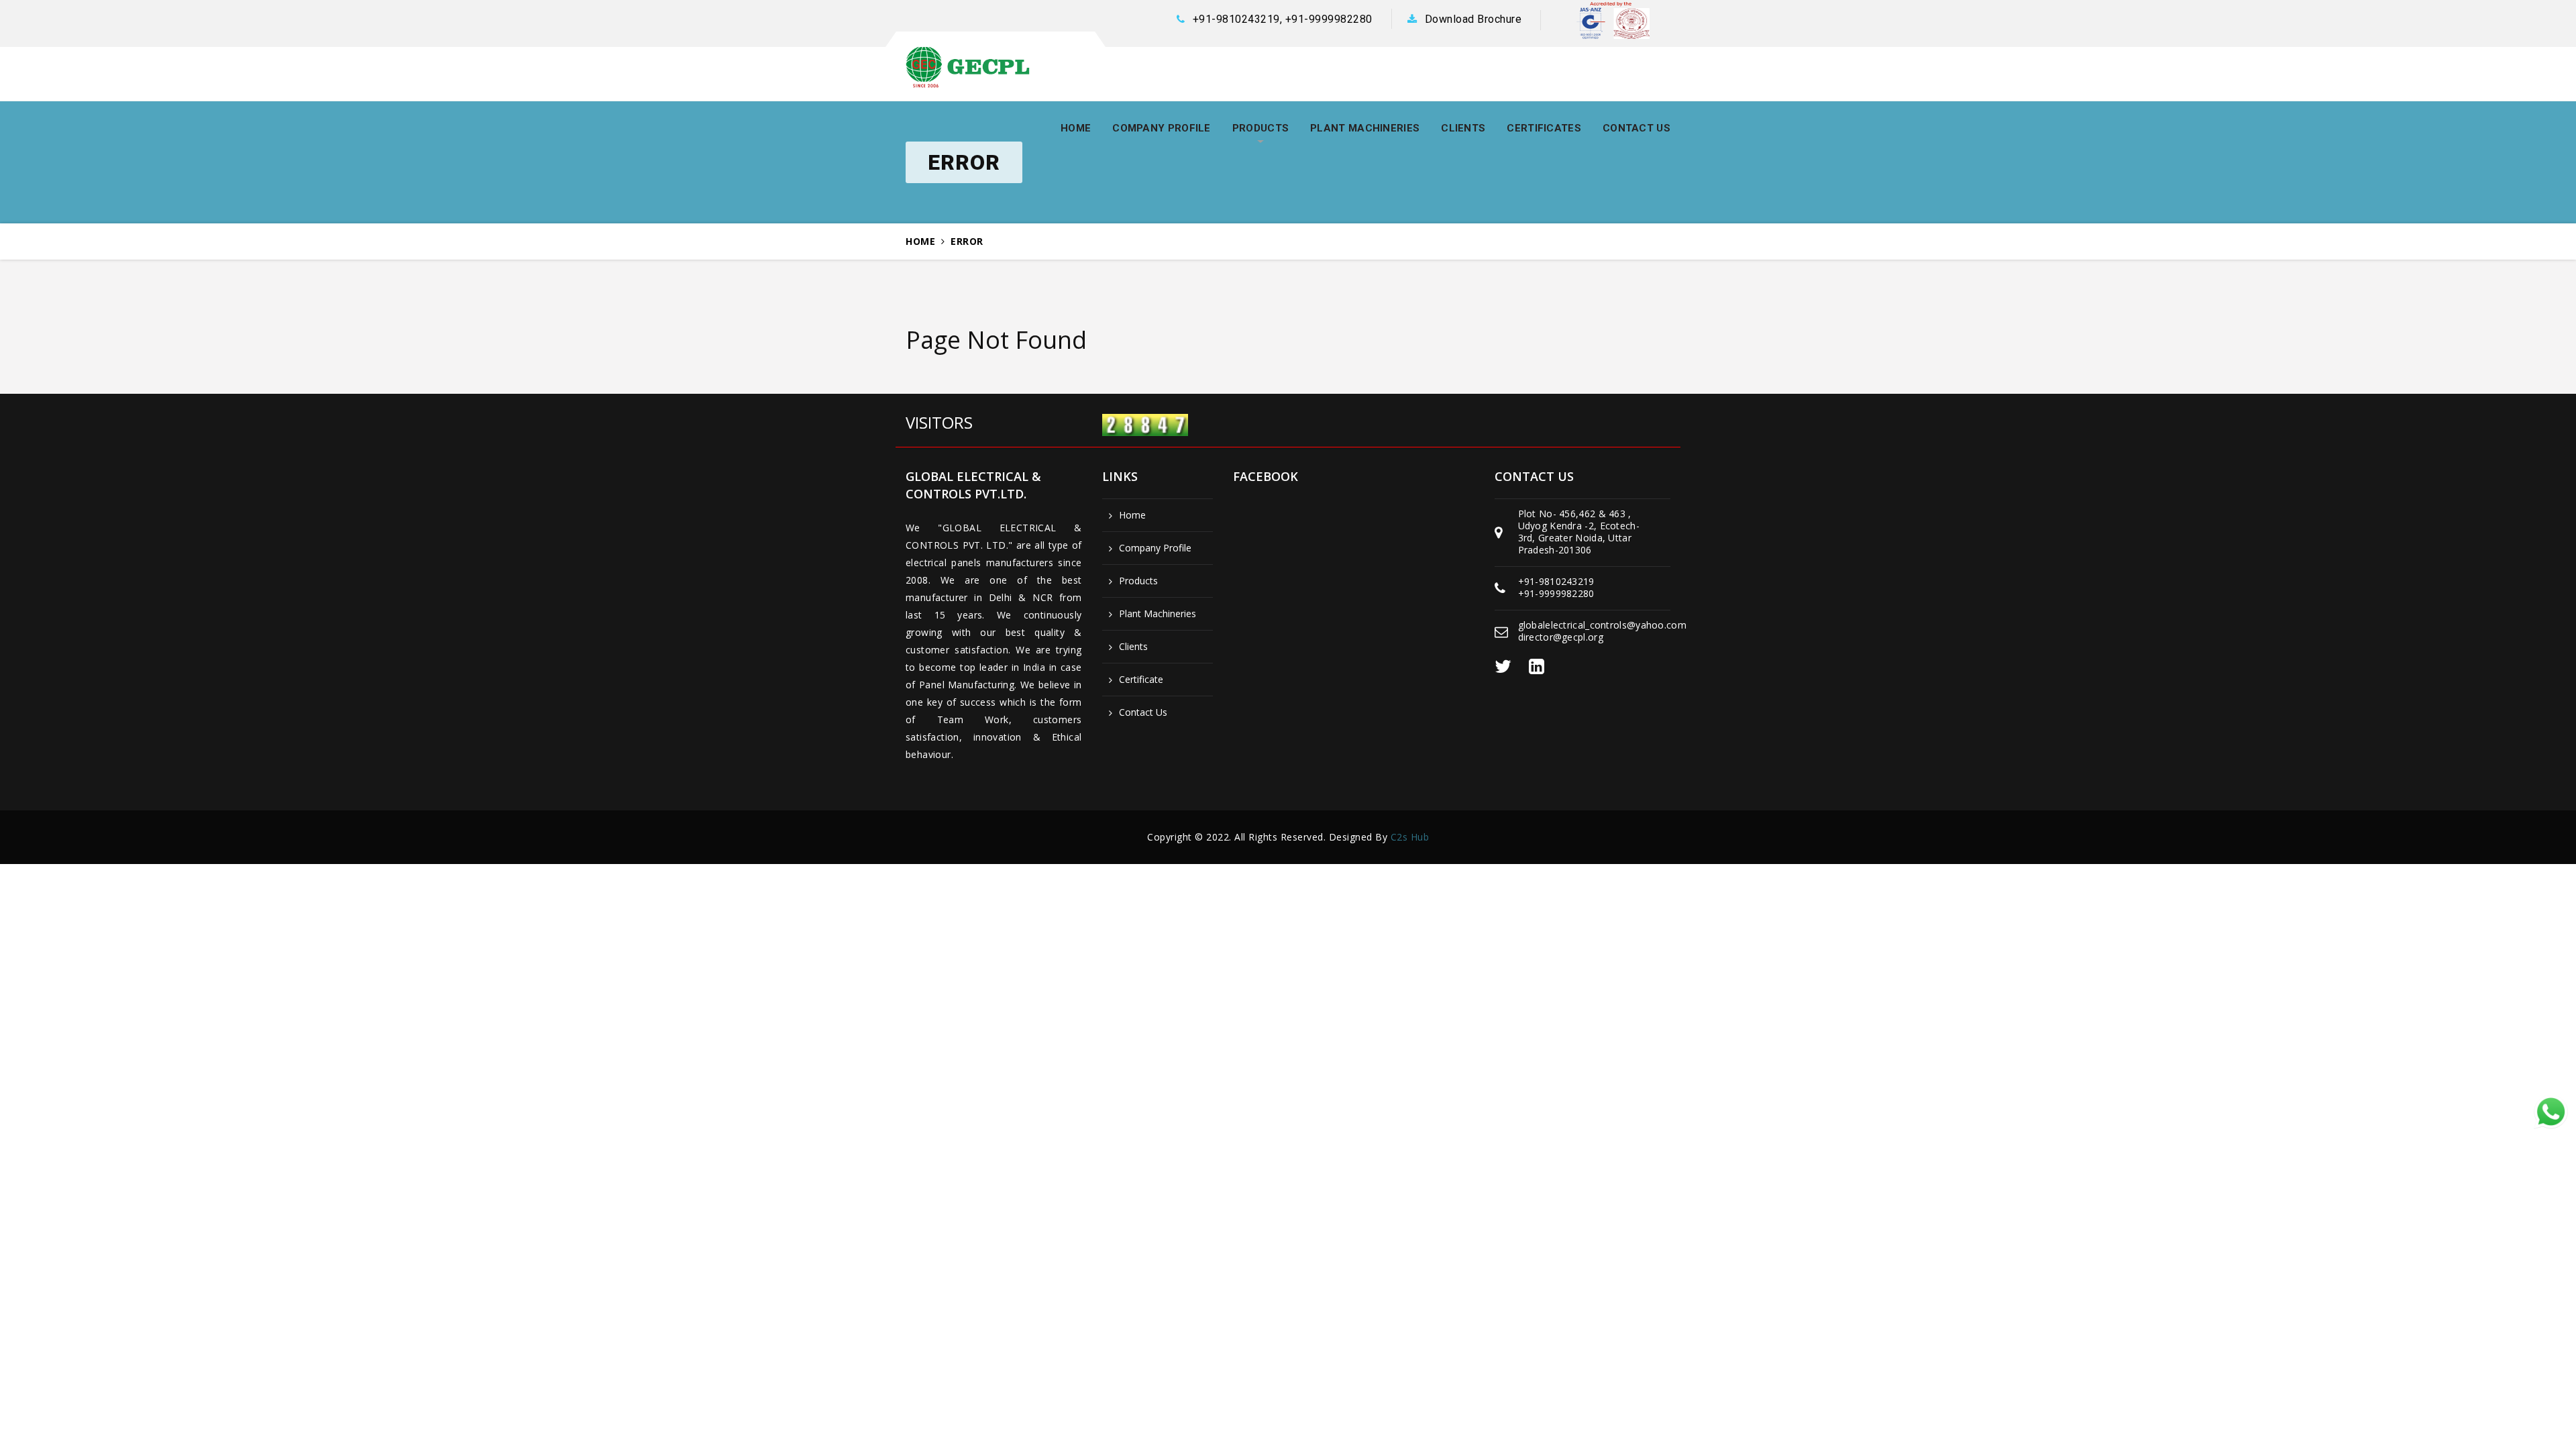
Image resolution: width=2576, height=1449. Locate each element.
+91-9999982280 (1556, 593)
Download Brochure (1473, 19)
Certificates (1544, 128)
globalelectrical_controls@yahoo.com (1603, 625)
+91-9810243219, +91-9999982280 (1283, 19)
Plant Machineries (1365, 128)
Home (1076, 128)
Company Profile (1162, 128)
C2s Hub (1410, 837)
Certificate (1141, 680)
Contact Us (1143, 712)
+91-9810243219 (1556, 581)
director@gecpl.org (1561, 637)
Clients (1463, 128)
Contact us (1636, 128)
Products (1260, 128)
